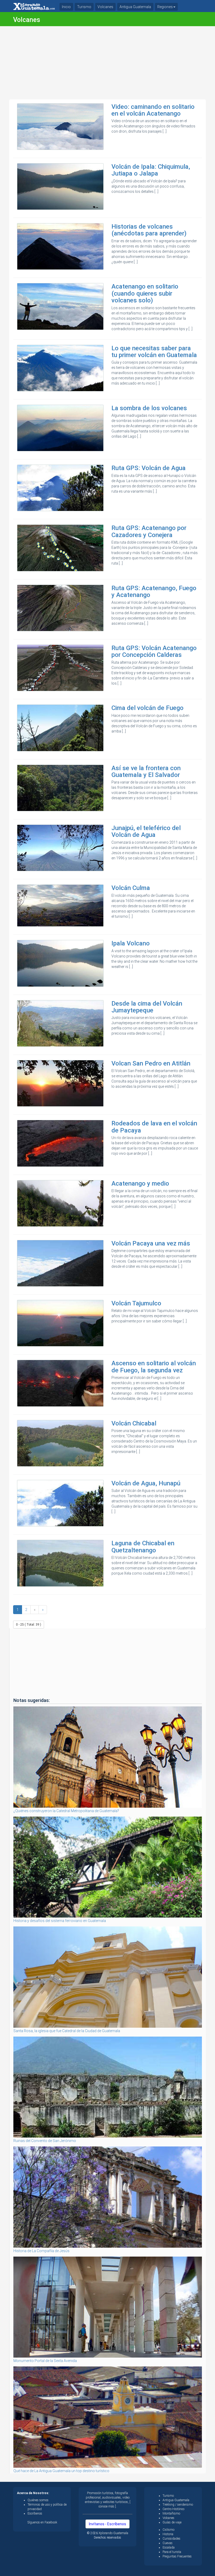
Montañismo (171, 2513)
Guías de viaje (172, 2522)
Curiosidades (171, 2539)
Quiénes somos (38, 2500)
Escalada (169, 2547)
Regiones (165, 7)
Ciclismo (168, 2530)
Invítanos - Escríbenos (107, 2524)
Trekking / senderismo (178, 2505)
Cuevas (168, 2543)
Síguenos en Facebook (42, 2522)
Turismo (84, 7)
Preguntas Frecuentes (177, 2556)
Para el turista (172, 2552)
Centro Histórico (173, 2509)
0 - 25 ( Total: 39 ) (29, 1625)
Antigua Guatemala (135, 7)
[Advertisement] (107, 63)
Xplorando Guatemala (113, 2533)
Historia (168, 2534)
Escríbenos (35, 2513)
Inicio (66, 7)
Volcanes (105, 7)
